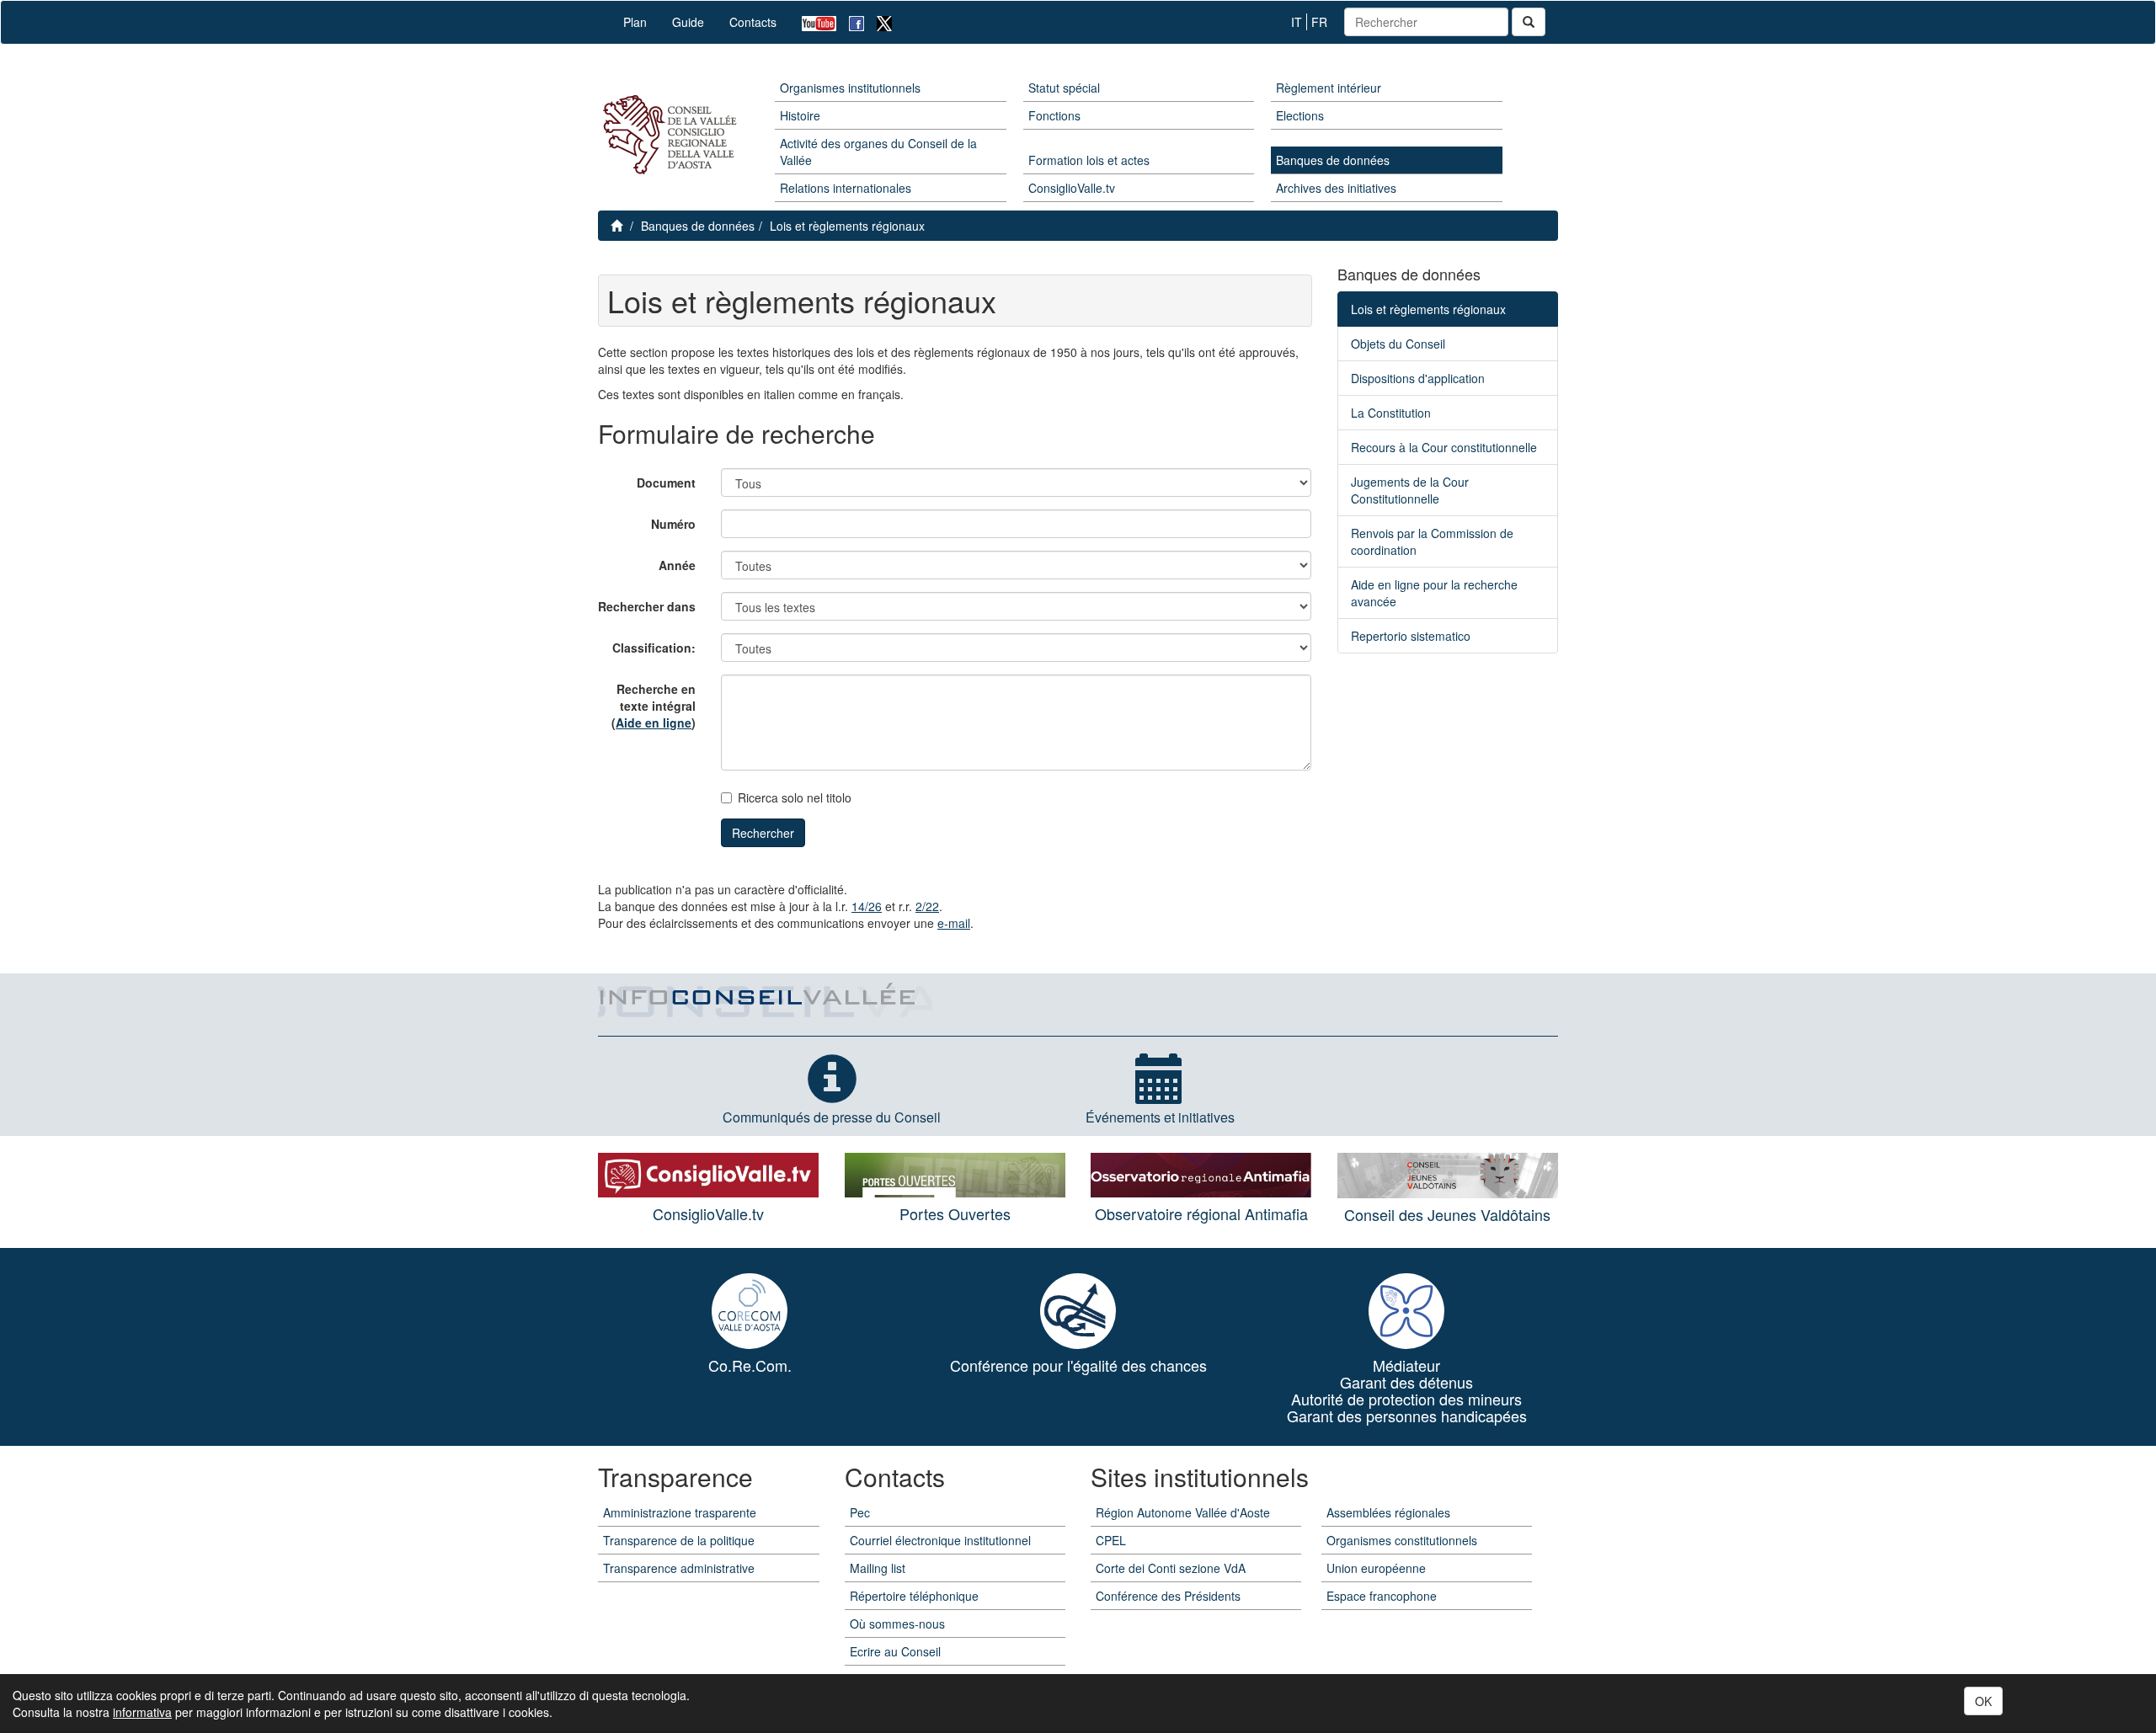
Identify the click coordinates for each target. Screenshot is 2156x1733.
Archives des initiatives (1336, 188)
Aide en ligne (654, 723)
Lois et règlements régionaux (847, 226)
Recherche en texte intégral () (654, 706)
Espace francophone (1382, 1596)
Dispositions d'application (1418, 378)
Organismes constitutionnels (1402, 1540)
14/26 (867, 906)
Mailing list (878, 1568)
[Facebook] (850, 22)
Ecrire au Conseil (895, 1651)
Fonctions (1054, 115)
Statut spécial (1064, 88)
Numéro (673, 524)
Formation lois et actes (1089, 160)
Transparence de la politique (679, 1540)
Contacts (753, 22)
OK (1983, 1701)
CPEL (1111, 1540)
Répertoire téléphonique (914, 1596)
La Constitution (1391, 413)
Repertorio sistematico (1411, 636)
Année (677, 565)
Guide (688, 22)
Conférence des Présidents (1168, 1596)
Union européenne (1376, 1568)
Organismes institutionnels (850, 88)
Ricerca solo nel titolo (795, 797)
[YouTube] (813, 22)
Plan (635, 22)
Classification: (654, 648)
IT (1297, 22)
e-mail (954, 923)
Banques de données (1333, 160)
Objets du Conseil (1398, 344)
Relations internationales (846, 188)
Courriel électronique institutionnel (940, 1540)
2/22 (927, 906)
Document (666, 483)
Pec (860, 1512)
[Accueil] (667, 135)
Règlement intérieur (1329, 88)
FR (1319, 22)
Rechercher (763, 833)
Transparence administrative (679, 1568)
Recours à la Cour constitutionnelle (1444, 447)
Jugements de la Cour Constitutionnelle (1410, 490)
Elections (1300, 115)
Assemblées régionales (1388, 1512)
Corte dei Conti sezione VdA (1171, 1568)
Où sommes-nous (897, 1624)
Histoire (800, 115)
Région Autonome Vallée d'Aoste (1183, 1512)
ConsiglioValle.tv (1072, 188)
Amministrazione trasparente (680, 1512)
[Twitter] (878, 22)
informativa (142, 1712)
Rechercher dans (647, 606)
